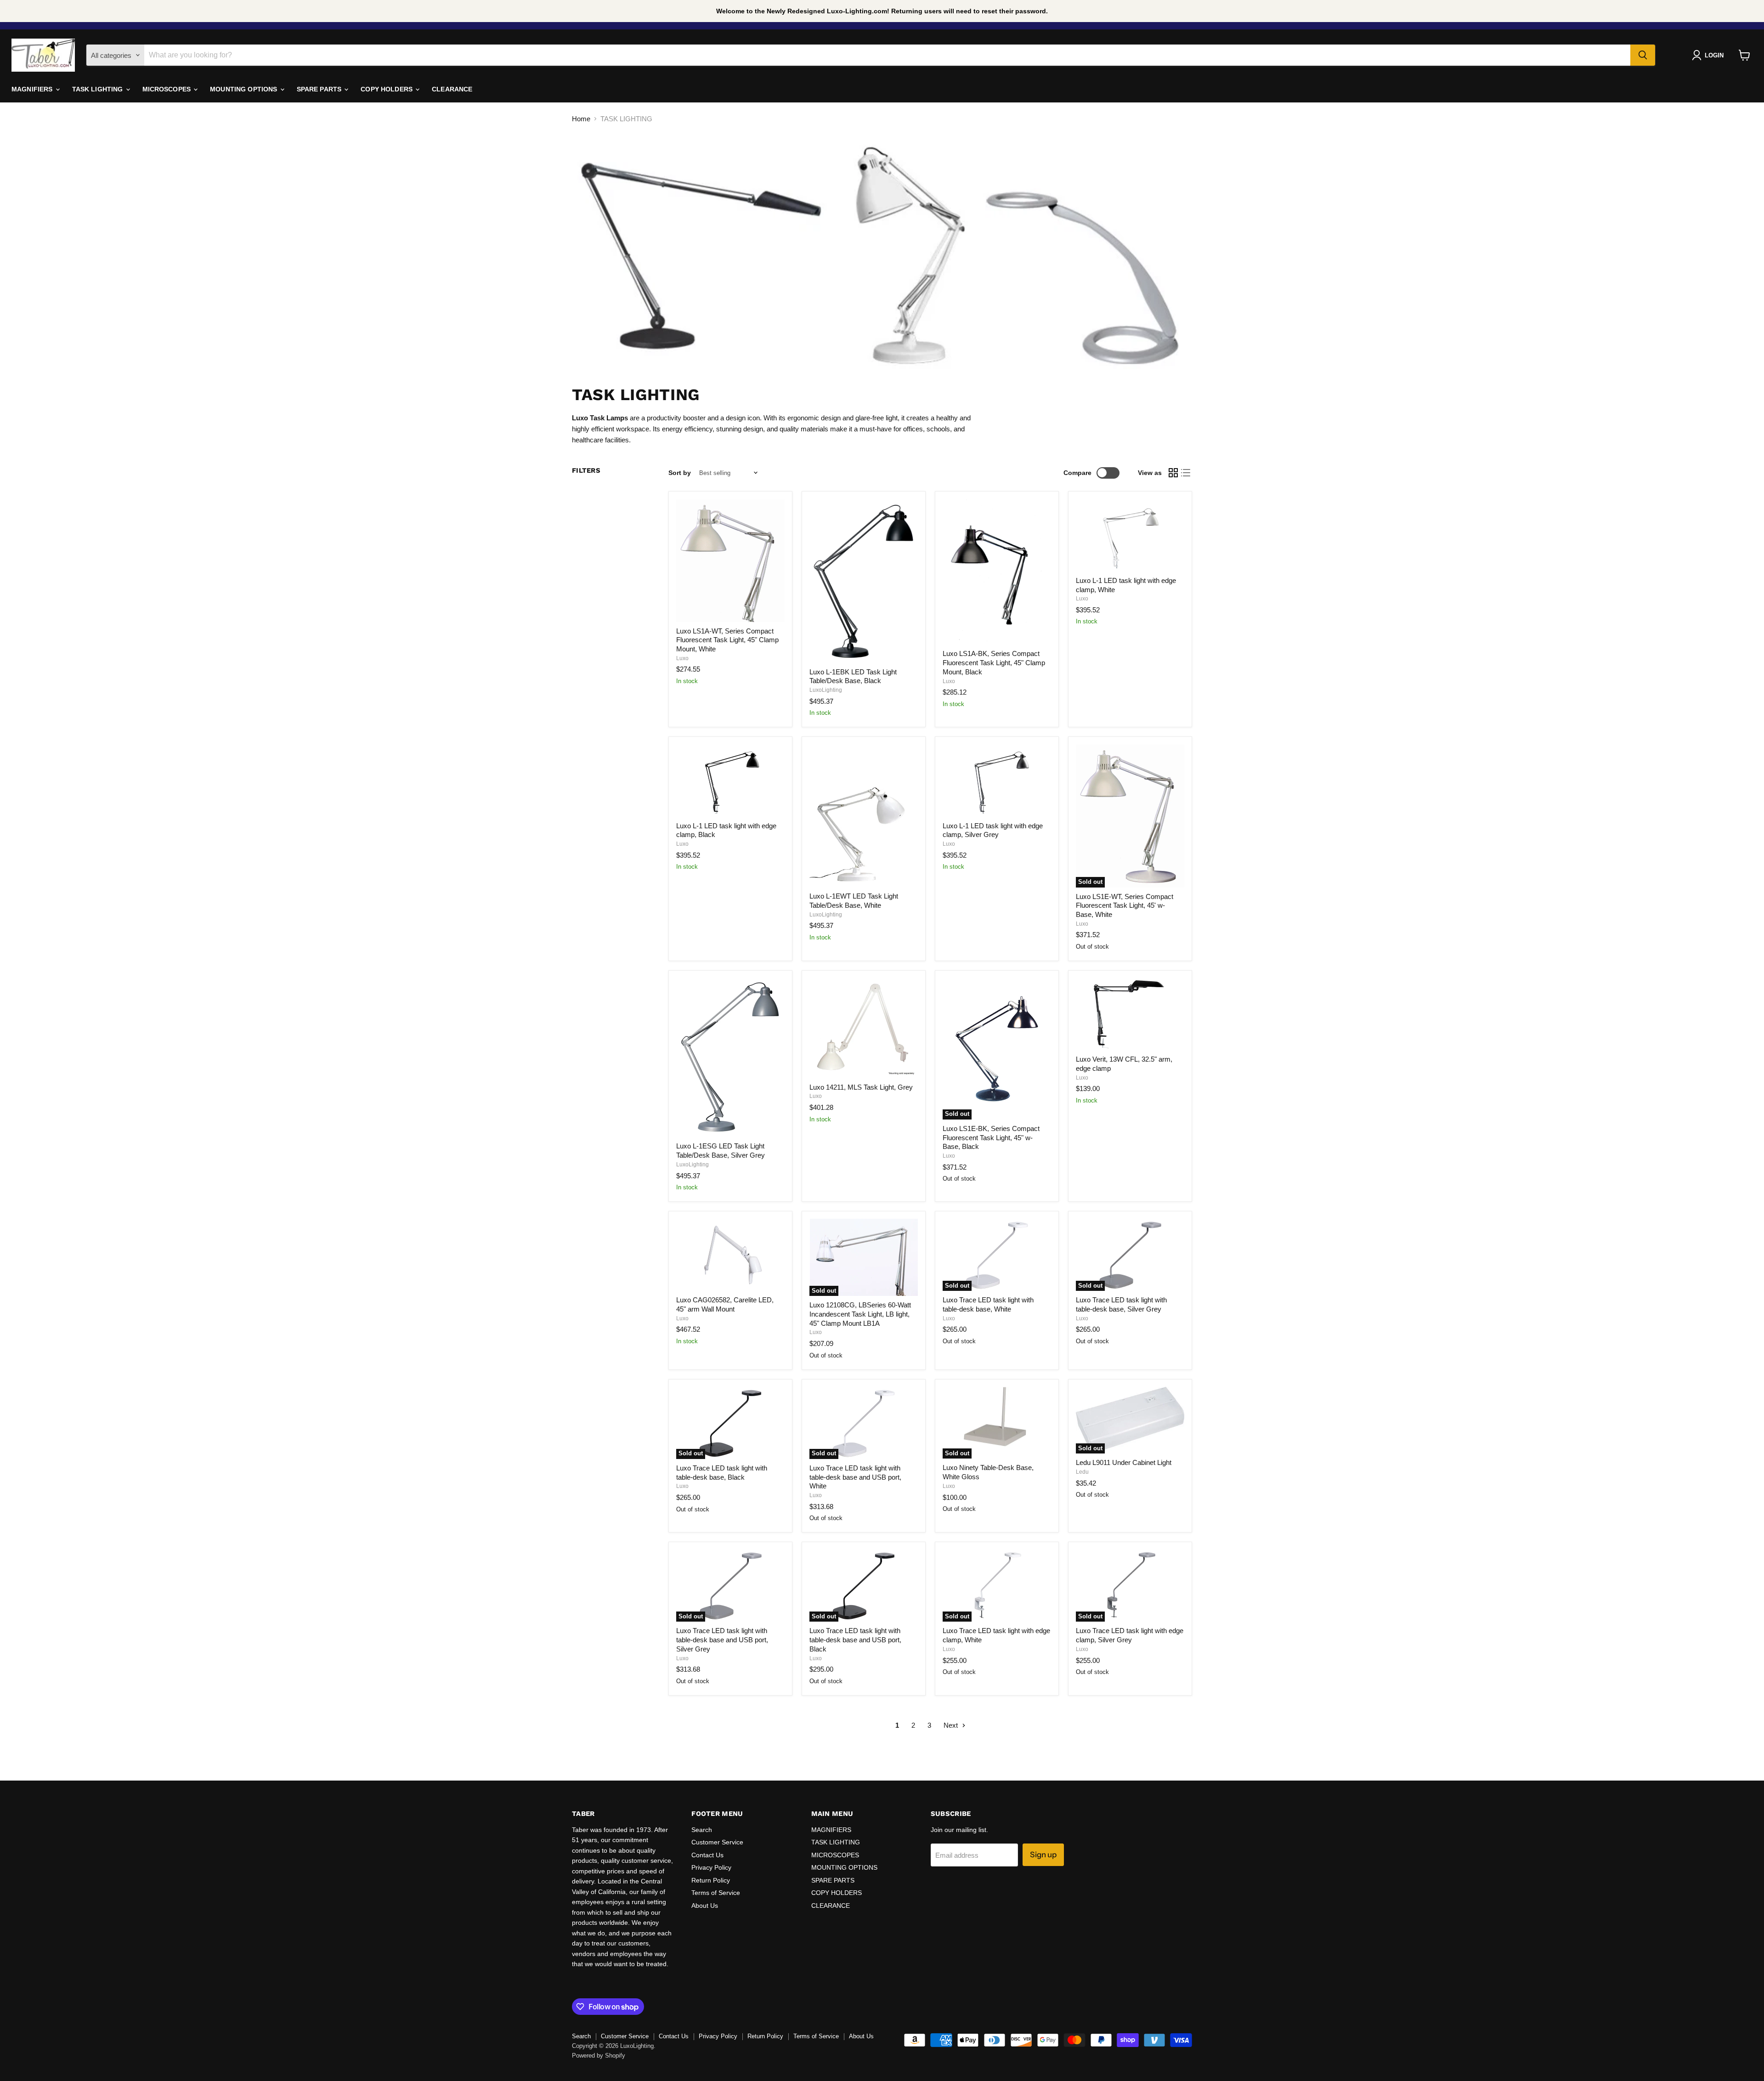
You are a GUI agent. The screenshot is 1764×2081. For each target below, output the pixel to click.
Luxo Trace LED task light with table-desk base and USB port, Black (855, 1640)
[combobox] (887, 55)
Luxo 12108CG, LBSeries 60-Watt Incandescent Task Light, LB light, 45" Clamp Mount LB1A (860, 1314)
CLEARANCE (452, 89)
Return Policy (711, 1880)
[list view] (1186, 473)
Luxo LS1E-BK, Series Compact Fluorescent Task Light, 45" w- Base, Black (991, 1137)
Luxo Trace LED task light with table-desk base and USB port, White (855, 1477)
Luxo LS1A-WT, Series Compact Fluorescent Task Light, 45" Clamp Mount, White (727, 640)
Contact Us (707, 1855)
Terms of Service (716, 1893)
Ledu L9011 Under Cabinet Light (1124, 1462)
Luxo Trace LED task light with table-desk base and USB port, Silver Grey (722, 1640)
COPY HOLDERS (387, 89)
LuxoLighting (826, 690)
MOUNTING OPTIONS (244, 89)
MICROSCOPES (168, 89)
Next (952, 1725)
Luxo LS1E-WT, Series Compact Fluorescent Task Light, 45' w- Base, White (1125, 905)
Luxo (682, 658)
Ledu (1082, 1472)
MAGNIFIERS (33, 89)
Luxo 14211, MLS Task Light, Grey (861, 1087)
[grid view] (1173, 473)
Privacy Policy (711, 1867)
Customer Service (717, 1842)
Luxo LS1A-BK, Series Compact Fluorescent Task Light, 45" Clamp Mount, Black (994, 662)
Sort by (680, 473)
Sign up (1043, 1855)
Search (702, 1830)
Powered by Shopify (599, 2056)
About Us (705, 1906)
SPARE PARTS (320, 89)
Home (581, 119)
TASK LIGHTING (99, 89)
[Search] (1643, 55)
